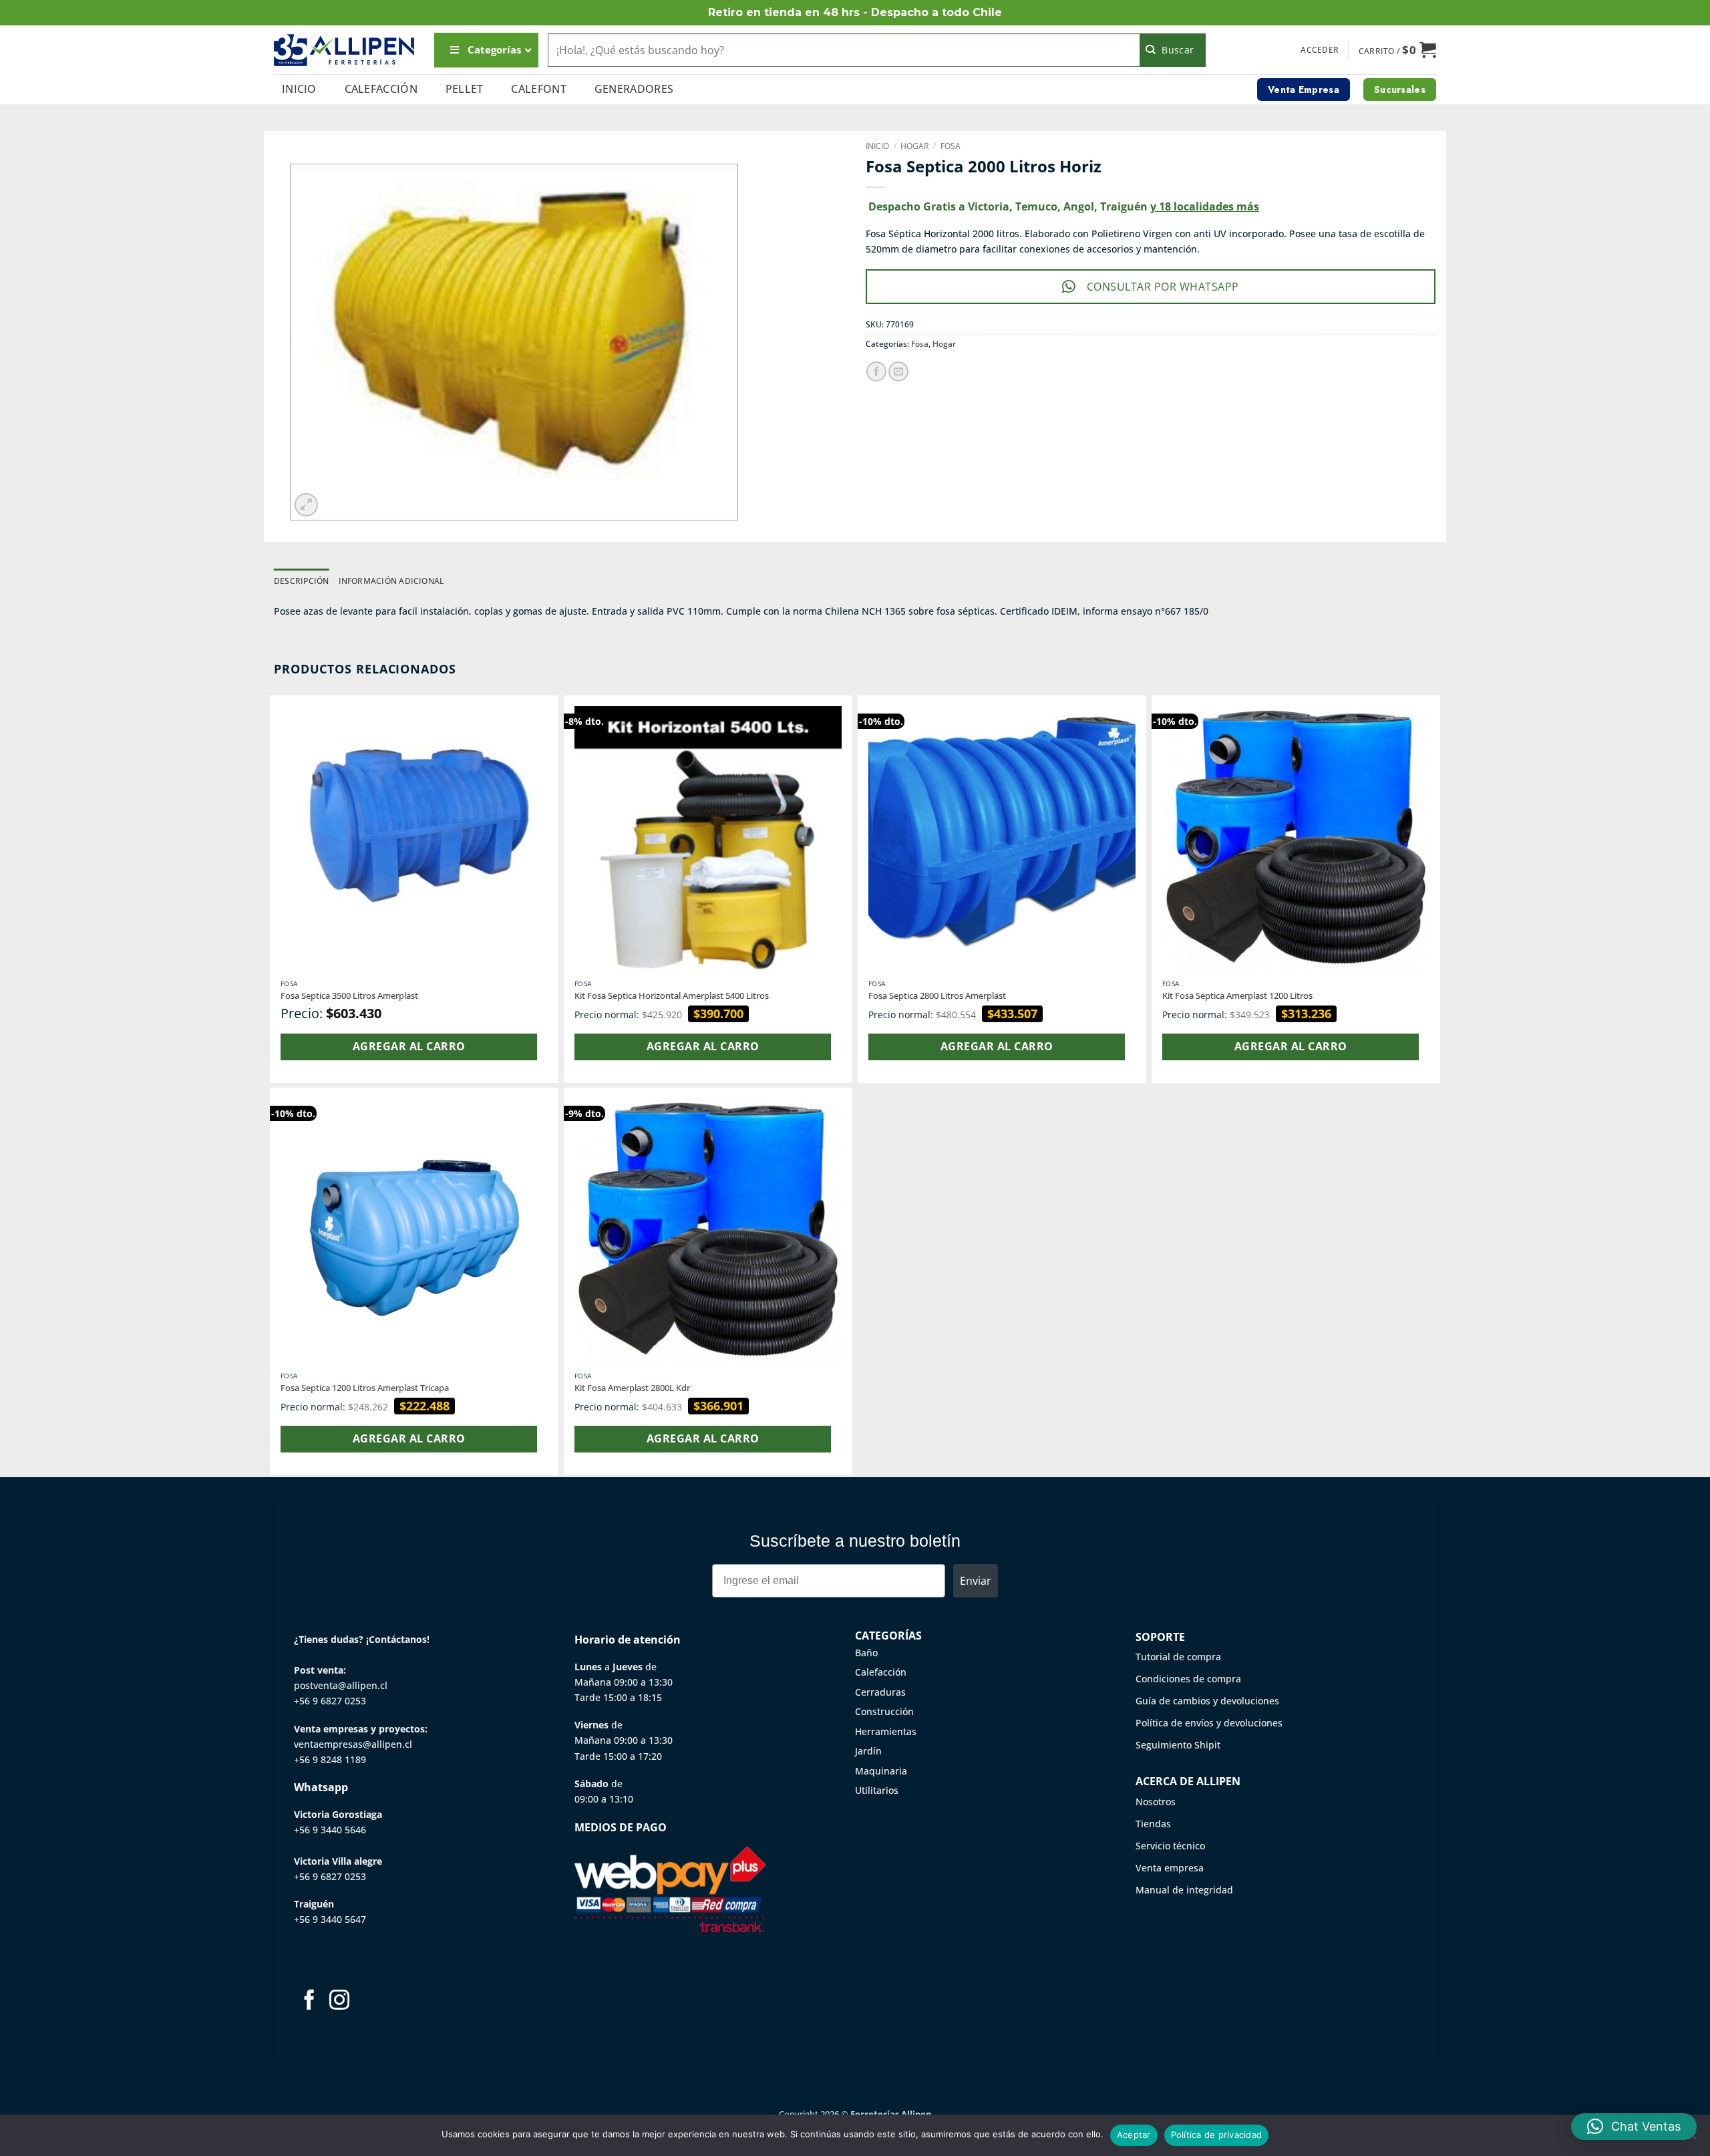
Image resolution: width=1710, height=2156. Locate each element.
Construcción (884, 1711)
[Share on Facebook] (876, 371)
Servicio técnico (1170, 1846)
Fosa (951, 146)
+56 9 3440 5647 (330, 1919)
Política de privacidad (1217, 2135)
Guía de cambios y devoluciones (1207, 1701)
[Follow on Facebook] (309, 2001)
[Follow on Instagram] (339, 2001)
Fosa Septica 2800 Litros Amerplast (937, 996)
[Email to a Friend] (898, 371)
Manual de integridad (1184, 1890)
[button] (1320, 50)
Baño (866, 1653)
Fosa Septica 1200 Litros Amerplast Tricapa (365, 1388)
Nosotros (1156, 1802)
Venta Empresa (1304, 90)
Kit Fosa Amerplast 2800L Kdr (632, 1388)
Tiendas (1153, 1824)
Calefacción (381, 89)
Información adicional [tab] (391, 581)
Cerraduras (880, 1692)
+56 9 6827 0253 (330, 1701)
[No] (1692, 2139)
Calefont (539, 89)
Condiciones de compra (1188, 1679)
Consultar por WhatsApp (1163, 287)
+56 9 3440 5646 (330, 1830)
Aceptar (1134, 2135)
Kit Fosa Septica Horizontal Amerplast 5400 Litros (672, 996)
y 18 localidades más (1205, 206)
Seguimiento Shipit (1178, 1745)
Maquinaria (881, 1771)
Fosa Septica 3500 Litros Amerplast (349, 996)
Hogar (914, 146)
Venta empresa (1170, 1868)
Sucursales (1400, 90)
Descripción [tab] (302, 581)
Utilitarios (877, 1790)
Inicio (299, 89)
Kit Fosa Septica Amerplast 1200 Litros (1237, 996)
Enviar (976, 1581)
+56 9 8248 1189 (330, 1759)
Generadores (634, 89)
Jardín (868, 1751)
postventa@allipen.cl (341, 1685)
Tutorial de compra (1178, 1657)
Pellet (465, 89)
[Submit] (1173, 50)
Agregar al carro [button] (409, 1046)
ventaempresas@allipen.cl (353, 1744)
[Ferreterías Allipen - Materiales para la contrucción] (344, 50)
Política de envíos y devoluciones (1209, 1723)
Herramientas (886, 1731)
